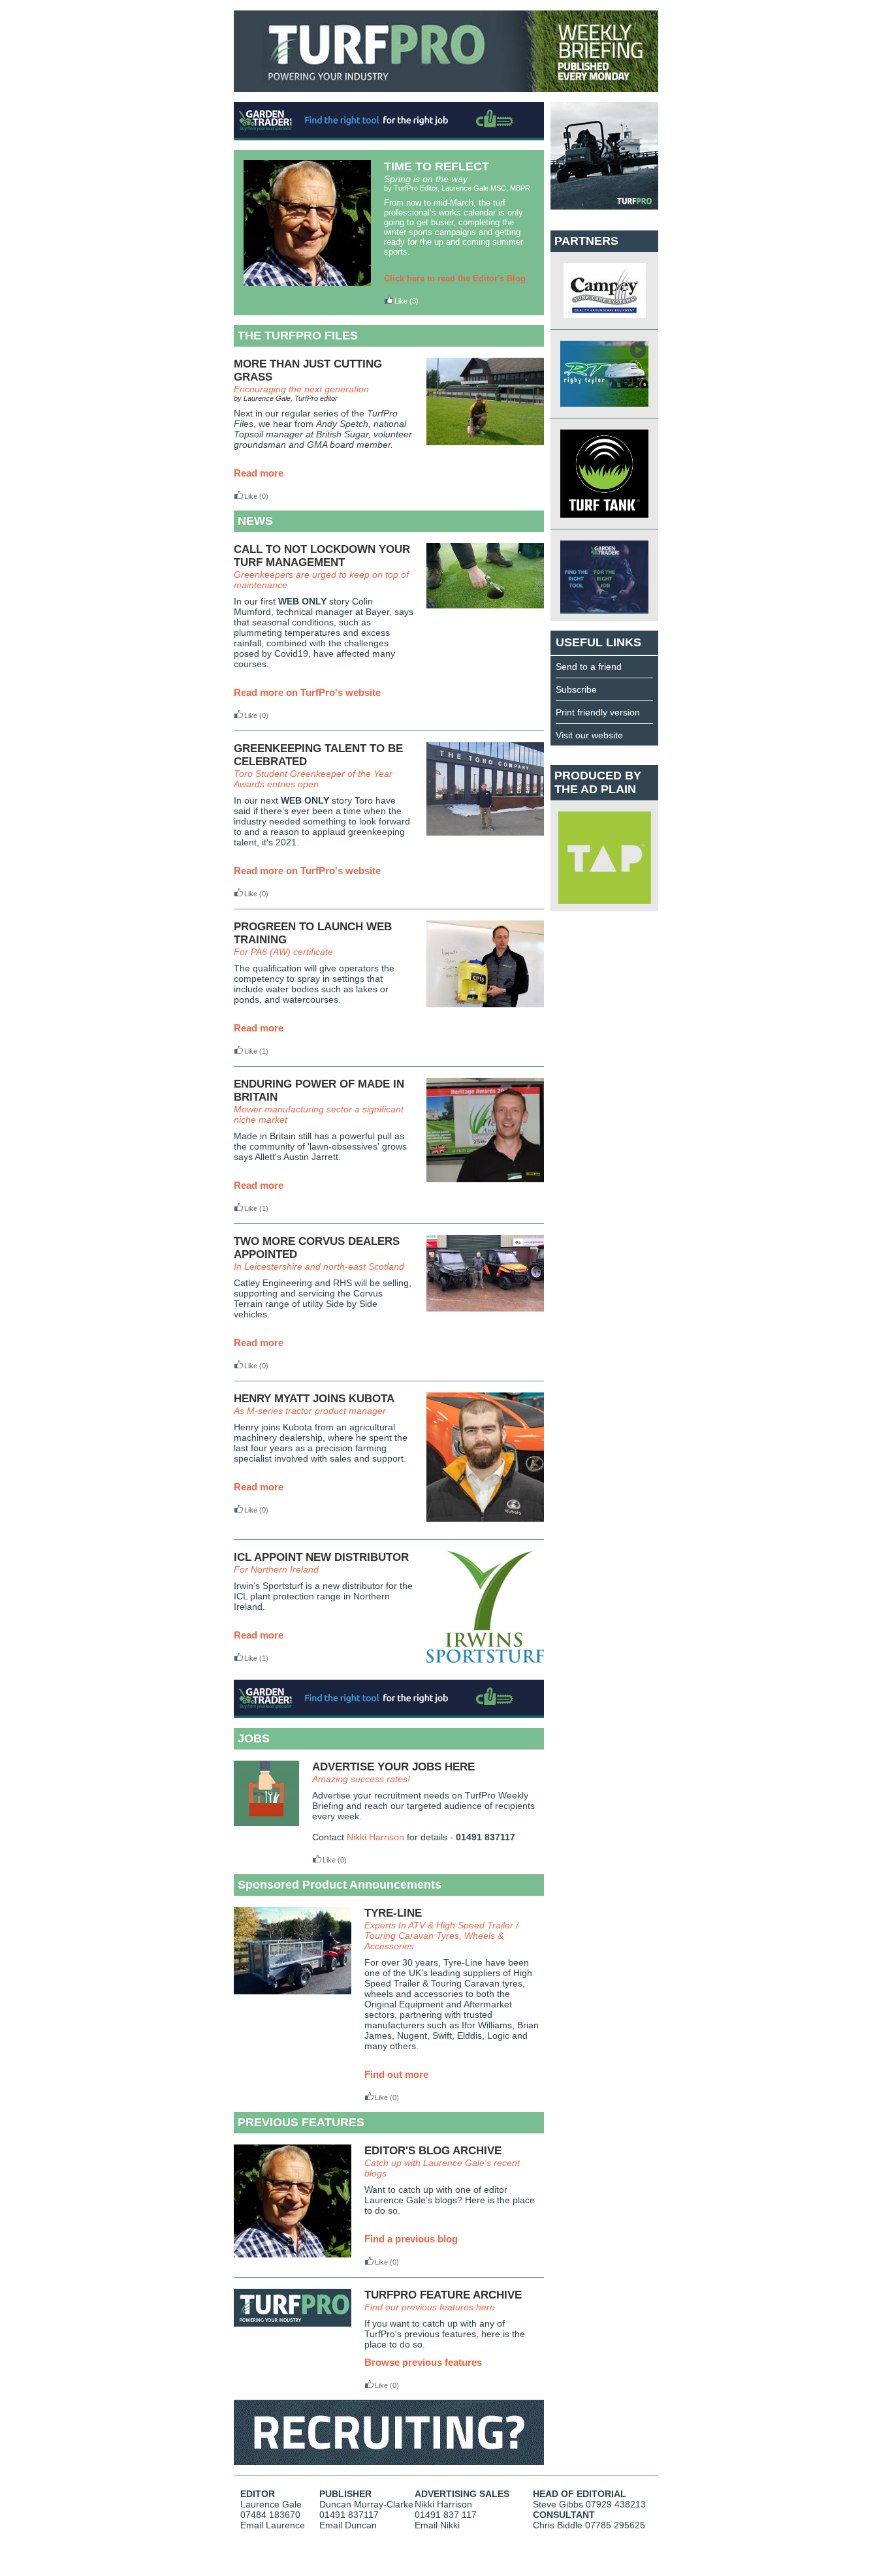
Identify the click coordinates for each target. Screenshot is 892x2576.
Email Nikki (437, 2525)
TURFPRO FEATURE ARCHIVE (443, 2295)
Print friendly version (598, 712)
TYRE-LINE (393, 1913)
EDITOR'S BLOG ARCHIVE (433, 2151)
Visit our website (589, 735)
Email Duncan (348, 2525)
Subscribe (576, 689)
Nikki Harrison (375, 1837)
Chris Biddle (558, 2525)
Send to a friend (589, 667)
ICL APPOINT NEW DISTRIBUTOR (321, 1557)
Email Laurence (273, 2525)
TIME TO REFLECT (437, 166)
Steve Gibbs (558, 2504)
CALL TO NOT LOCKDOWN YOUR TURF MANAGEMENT (322, 556)
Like (401, 301)
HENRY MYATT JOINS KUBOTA (314, 1399)
